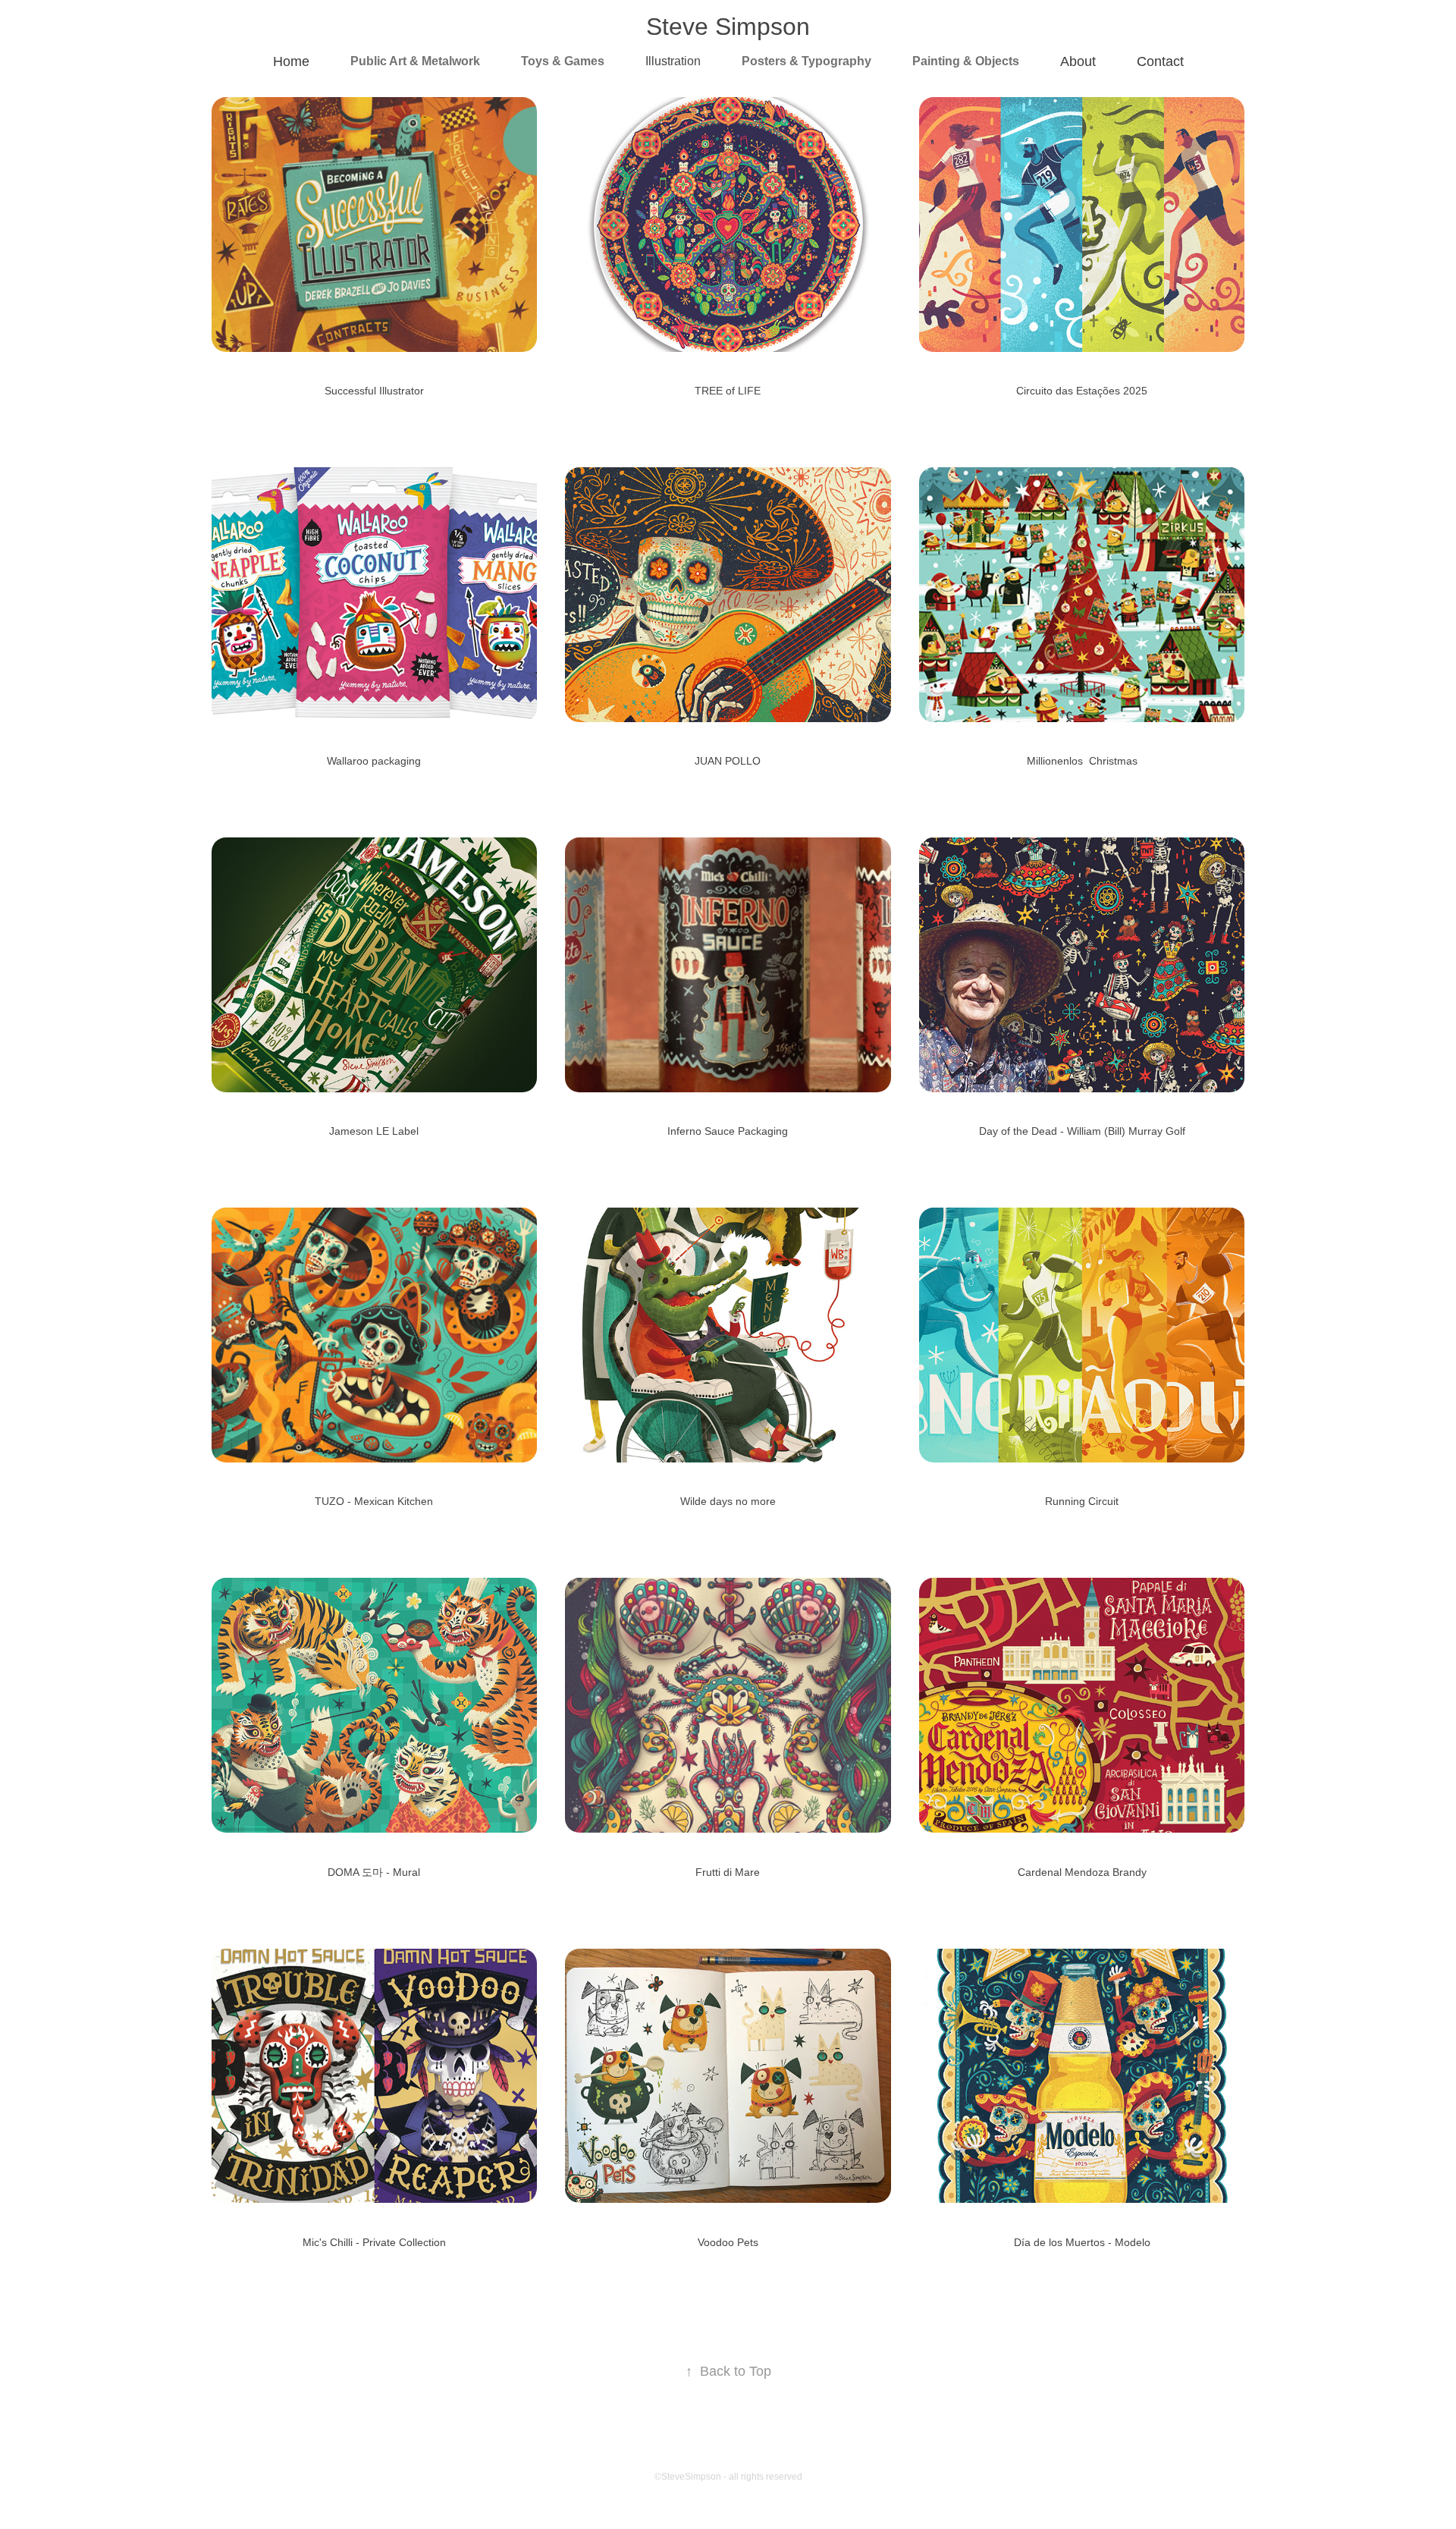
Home (291, 61)
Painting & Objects (966, 61)
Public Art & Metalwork (415, 61)
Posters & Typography (806, 61)
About (1078, 61)
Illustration (673, 61)
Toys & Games (563, 61)
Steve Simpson (728, 27)
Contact (1160, 61)
